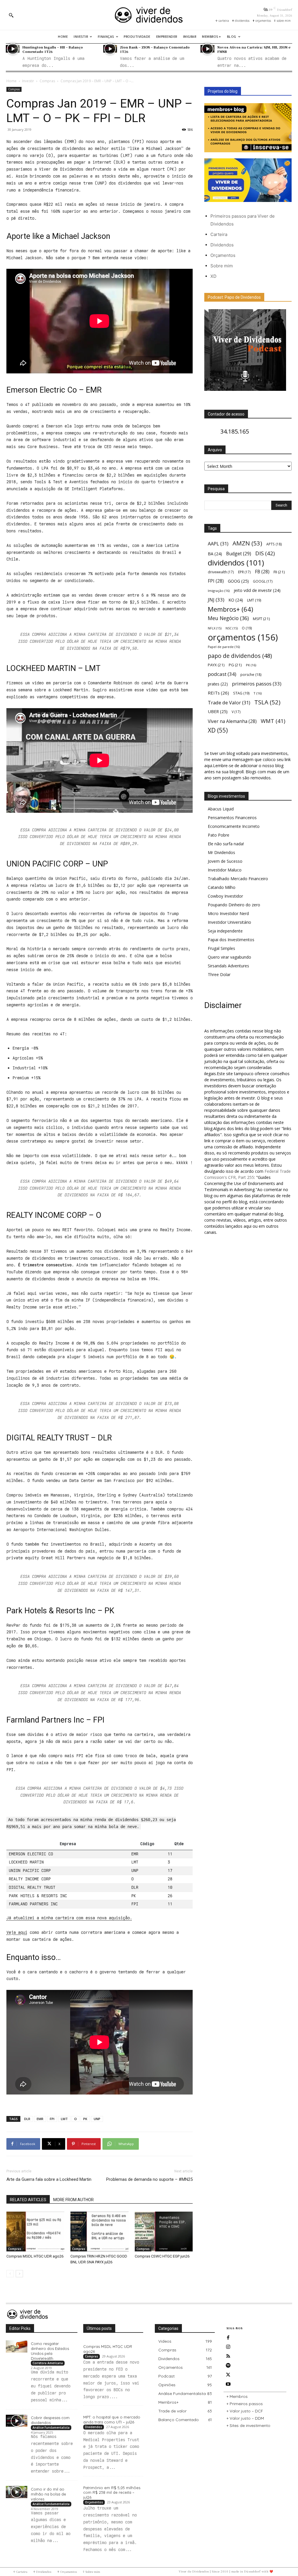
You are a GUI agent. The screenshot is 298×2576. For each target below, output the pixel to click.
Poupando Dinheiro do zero (234, 905)
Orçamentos (223, 255)
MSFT (261, 619)
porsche (251, 675)
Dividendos (222, 245)
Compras (47, 81)
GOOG (238, 581)
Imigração (219, 591)
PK (85, 2119)
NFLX (215, 628)
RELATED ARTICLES (28, 2200)
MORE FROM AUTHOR (73, 2200)
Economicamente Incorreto (234, 826)
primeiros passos (257, 684)
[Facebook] (228, 2338)
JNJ (216, 600)
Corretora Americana (48, 2363)
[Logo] (149, 15)
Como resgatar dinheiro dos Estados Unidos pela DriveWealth (50, 2351)
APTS (274, 544)
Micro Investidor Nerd (228, 913)
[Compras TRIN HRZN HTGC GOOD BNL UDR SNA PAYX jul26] (99, 2232)
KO (236, 600)
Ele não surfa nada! (226, 844)
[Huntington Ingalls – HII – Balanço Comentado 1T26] (13, 49)
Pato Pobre (219, 835)
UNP (97, 2119)
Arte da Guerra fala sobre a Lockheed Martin (49, 2179)
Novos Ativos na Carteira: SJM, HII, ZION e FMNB (254, 49)
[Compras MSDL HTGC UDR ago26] (35, 2232)
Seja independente (225, 931)
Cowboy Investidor (225, 896)
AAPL (218, 544)
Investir (28, 81)
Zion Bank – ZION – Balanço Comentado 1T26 (155, 49)
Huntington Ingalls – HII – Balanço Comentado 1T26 (53, 49)
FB (262, 572)
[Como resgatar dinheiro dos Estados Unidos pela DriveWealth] (17, 2346)
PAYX (216, 665)
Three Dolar (219, 974)
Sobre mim (222, 266)
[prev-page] (10, 2274)
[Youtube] (228, 2384)
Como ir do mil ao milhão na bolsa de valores (48, 2494)
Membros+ (230, 609)
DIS (265, 553)
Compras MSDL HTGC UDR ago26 (35, 2256)
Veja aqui (17, 1932)
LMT (64, 2119)
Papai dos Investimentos (231, 940)
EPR (244, 572)
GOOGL (263, 581)
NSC (232, 628)
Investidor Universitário (229, 922)
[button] (11, 15)
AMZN (247, 543)
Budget (239, 554)
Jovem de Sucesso (225, 861)
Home (11, 81)
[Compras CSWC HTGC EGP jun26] (164, 2232)
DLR (27, 2119)
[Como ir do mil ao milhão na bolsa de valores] (17, 2492)
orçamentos (243, 637)
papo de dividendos (240, 656)
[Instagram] (228, 2347)
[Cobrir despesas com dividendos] (17, 2421)
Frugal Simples (221, 948)
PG (235, 665)
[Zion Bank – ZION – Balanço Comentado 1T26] (110, 49)
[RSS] (228, 2356)
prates (218, 684)
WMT (273, 721)
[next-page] (19, 2274)
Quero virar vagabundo (229, 957)
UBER (218, 711)
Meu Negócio (228, 618)
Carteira (219, 234)
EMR (40, 2119)
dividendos (236, 563)
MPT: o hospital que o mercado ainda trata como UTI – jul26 (112, 2420)
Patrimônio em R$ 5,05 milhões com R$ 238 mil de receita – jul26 (112, 2493)
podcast (222, 674)
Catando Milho (222, 887)
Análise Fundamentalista (51, 2428)
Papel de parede (224, 647)
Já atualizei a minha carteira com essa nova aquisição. (69, 1918)
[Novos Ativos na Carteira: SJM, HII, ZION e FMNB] (207, 49)
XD (213, 276)
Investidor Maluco (225, 870)
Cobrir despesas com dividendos (50, 2420)
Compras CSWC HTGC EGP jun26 (162, 2256)
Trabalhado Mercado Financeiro (238, 879)
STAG (241, 693)
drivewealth (221, 572)
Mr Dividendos (221, 852)
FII (279, 572)
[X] (228, 2375)
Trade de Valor (229, 702)
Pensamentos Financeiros (232, 818)
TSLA (267, 702)
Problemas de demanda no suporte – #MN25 (149, 2179)
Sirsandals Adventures (228, 966)
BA (215, 554)
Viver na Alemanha (232, 721)
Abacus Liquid (221, 809)
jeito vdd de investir (257, 590)
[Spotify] (228, 2366)
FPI (52, 2119)
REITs (218, 693)
